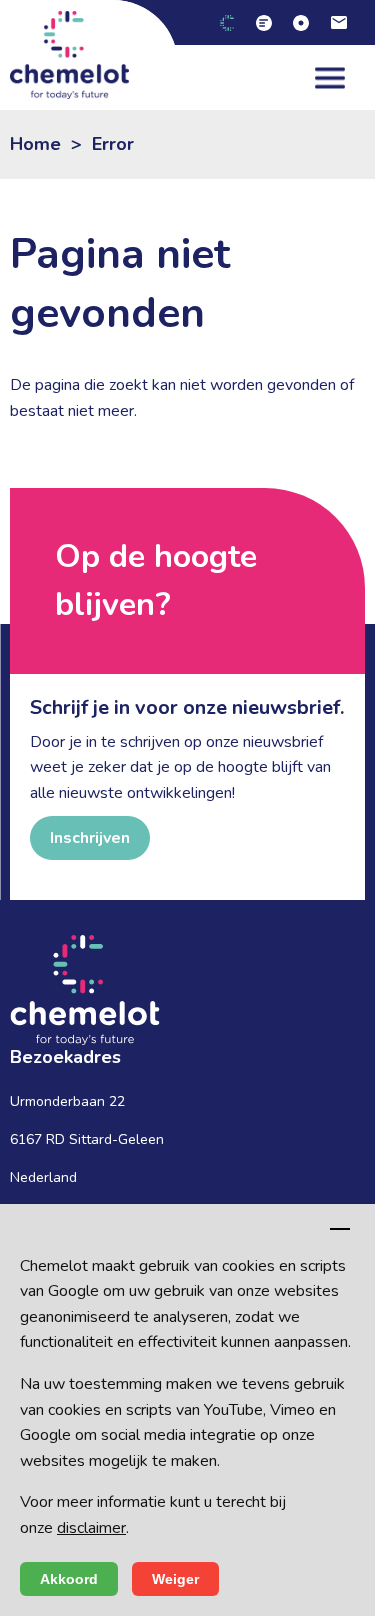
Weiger (175, 1579)
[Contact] (346, 22)
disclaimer (91, 1528)
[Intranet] (308, 22)
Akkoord (69, 1579)
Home (35, 144)
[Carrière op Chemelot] (271, 22)
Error (113, 144)
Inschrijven (90, 838)
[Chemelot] (234, 22)
